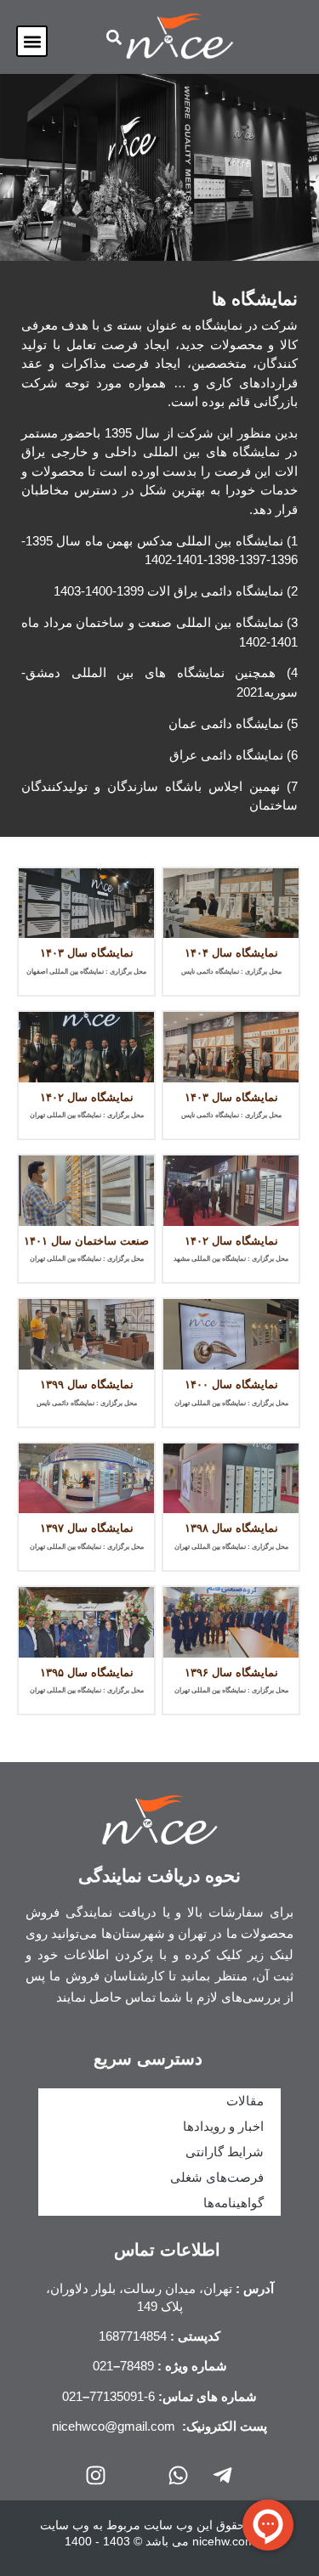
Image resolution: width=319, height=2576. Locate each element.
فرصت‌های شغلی (217, 2177)
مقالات (245, 2101)
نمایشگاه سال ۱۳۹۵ (87, 1672)
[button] (32, 41)
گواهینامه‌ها (234, 2203)
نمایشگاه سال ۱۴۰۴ (231, 953)
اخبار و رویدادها (223, 2126)
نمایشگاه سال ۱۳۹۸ (231, 1528)
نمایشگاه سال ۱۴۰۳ (87, 953)
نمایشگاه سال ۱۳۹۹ (87, 1384)
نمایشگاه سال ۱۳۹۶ (231, 1672)
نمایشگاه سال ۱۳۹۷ (87, 1528)
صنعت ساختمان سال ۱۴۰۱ (86, 1241)
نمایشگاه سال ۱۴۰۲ (87, 1097)
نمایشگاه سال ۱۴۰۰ (231, 1384)
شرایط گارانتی (225, 2152)
